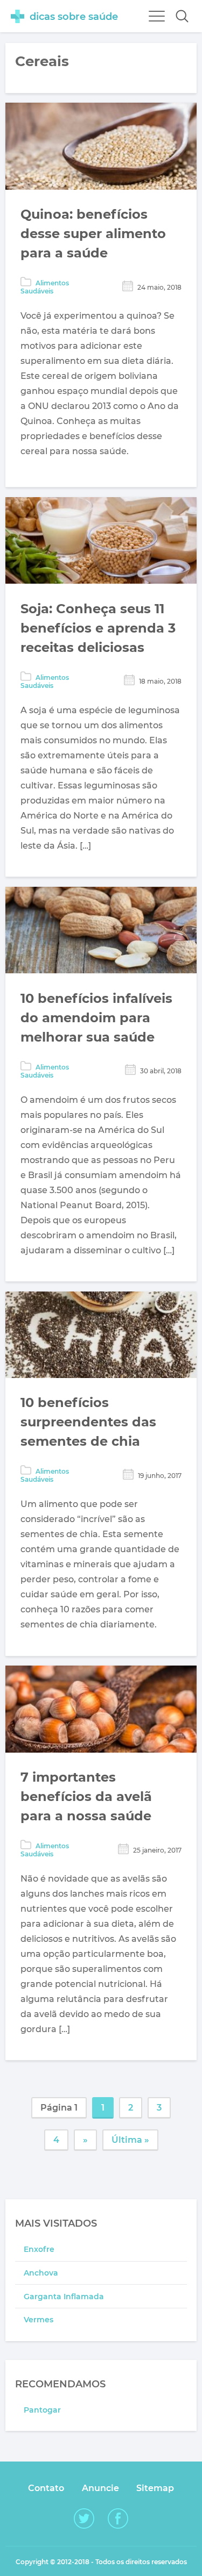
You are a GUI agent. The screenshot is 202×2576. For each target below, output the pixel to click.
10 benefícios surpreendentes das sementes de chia (88, 1422)
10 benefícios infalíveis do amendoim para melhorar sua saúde (96, 1018)
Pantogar (42, 2410)
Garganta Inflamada (64, 2297)
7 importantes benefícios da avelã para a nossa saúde (86, 1796)
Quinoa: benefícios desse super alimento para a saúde (93, 234)
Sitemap (155, 2488)
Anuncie (100, 2488)
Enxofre (39, 2249)
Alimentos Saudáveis (45, 287)
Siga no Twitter (84, 2518)
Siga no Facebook (118, 2518)
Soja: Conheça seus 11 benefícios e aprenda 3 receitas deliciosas (98, 628)
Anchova (41, 2273)
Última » (130, 2140)
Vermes (39, 2320)
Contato (46, 2488)
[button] (182, 16)
